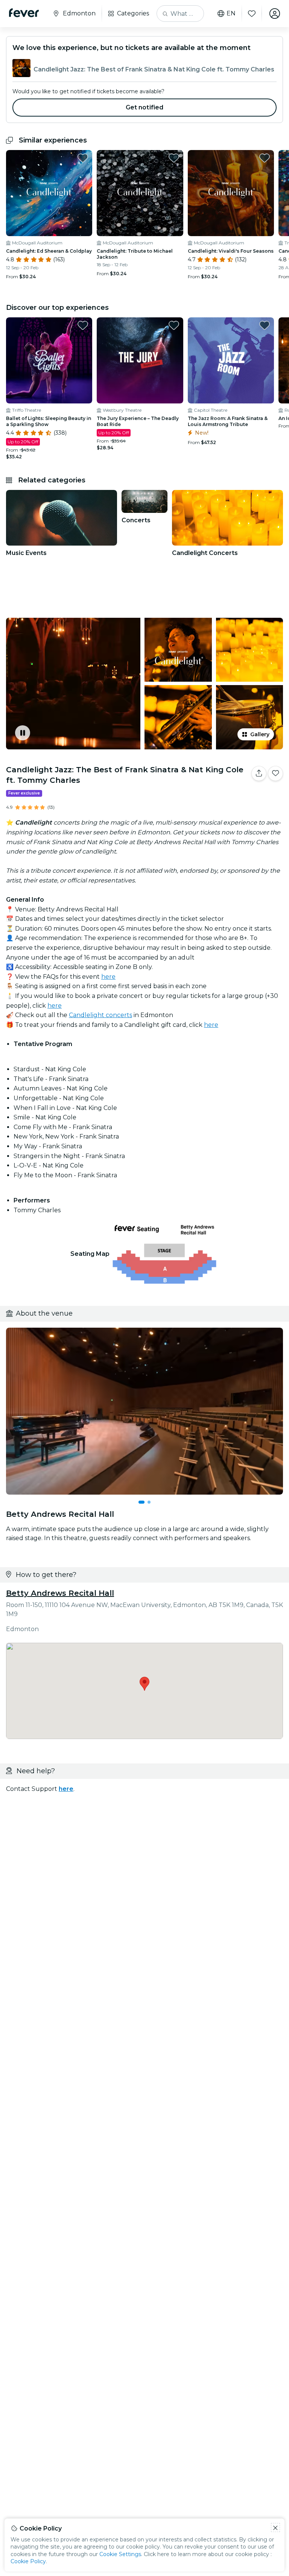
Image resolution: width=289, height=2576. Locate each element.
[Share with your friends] (259, 773)
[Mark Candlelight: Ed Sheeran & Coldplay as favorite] (83, 158)
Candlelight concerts (100, 1015)
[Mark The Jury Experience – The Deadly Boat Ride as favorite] (174, 325)
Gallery (260, 734)
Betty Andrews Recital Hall (60, 1593)
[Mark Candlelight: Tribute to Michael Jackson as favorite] (174, 158)
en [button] (231, 14)
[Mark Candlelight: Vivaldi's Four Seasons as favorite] (265, 158)
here (108, 977)
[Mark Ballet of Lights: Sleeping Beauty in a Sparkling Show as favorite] (83, 325)
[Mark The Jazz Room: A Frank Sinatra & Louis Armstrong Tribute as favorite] (265, 325)
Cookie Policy (28, 2561)
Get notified (145, 107)
